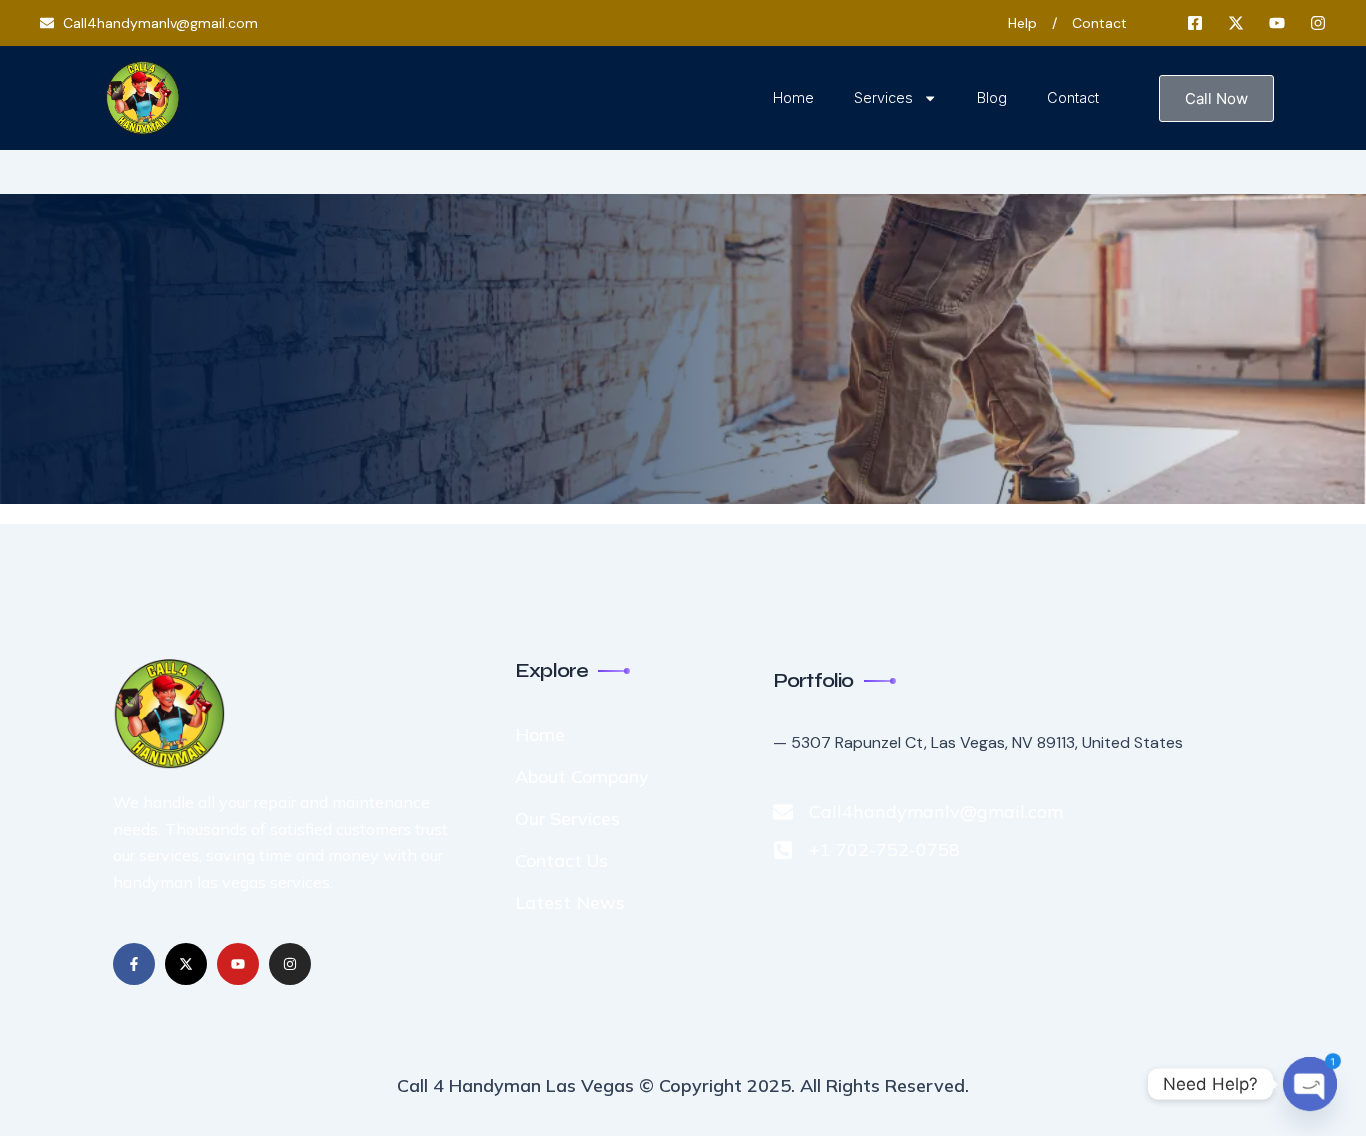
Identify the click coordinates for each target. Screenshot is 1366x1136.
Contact (1073, 97)
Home (793, 97)
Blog (992, 97)
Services (883, 97)
